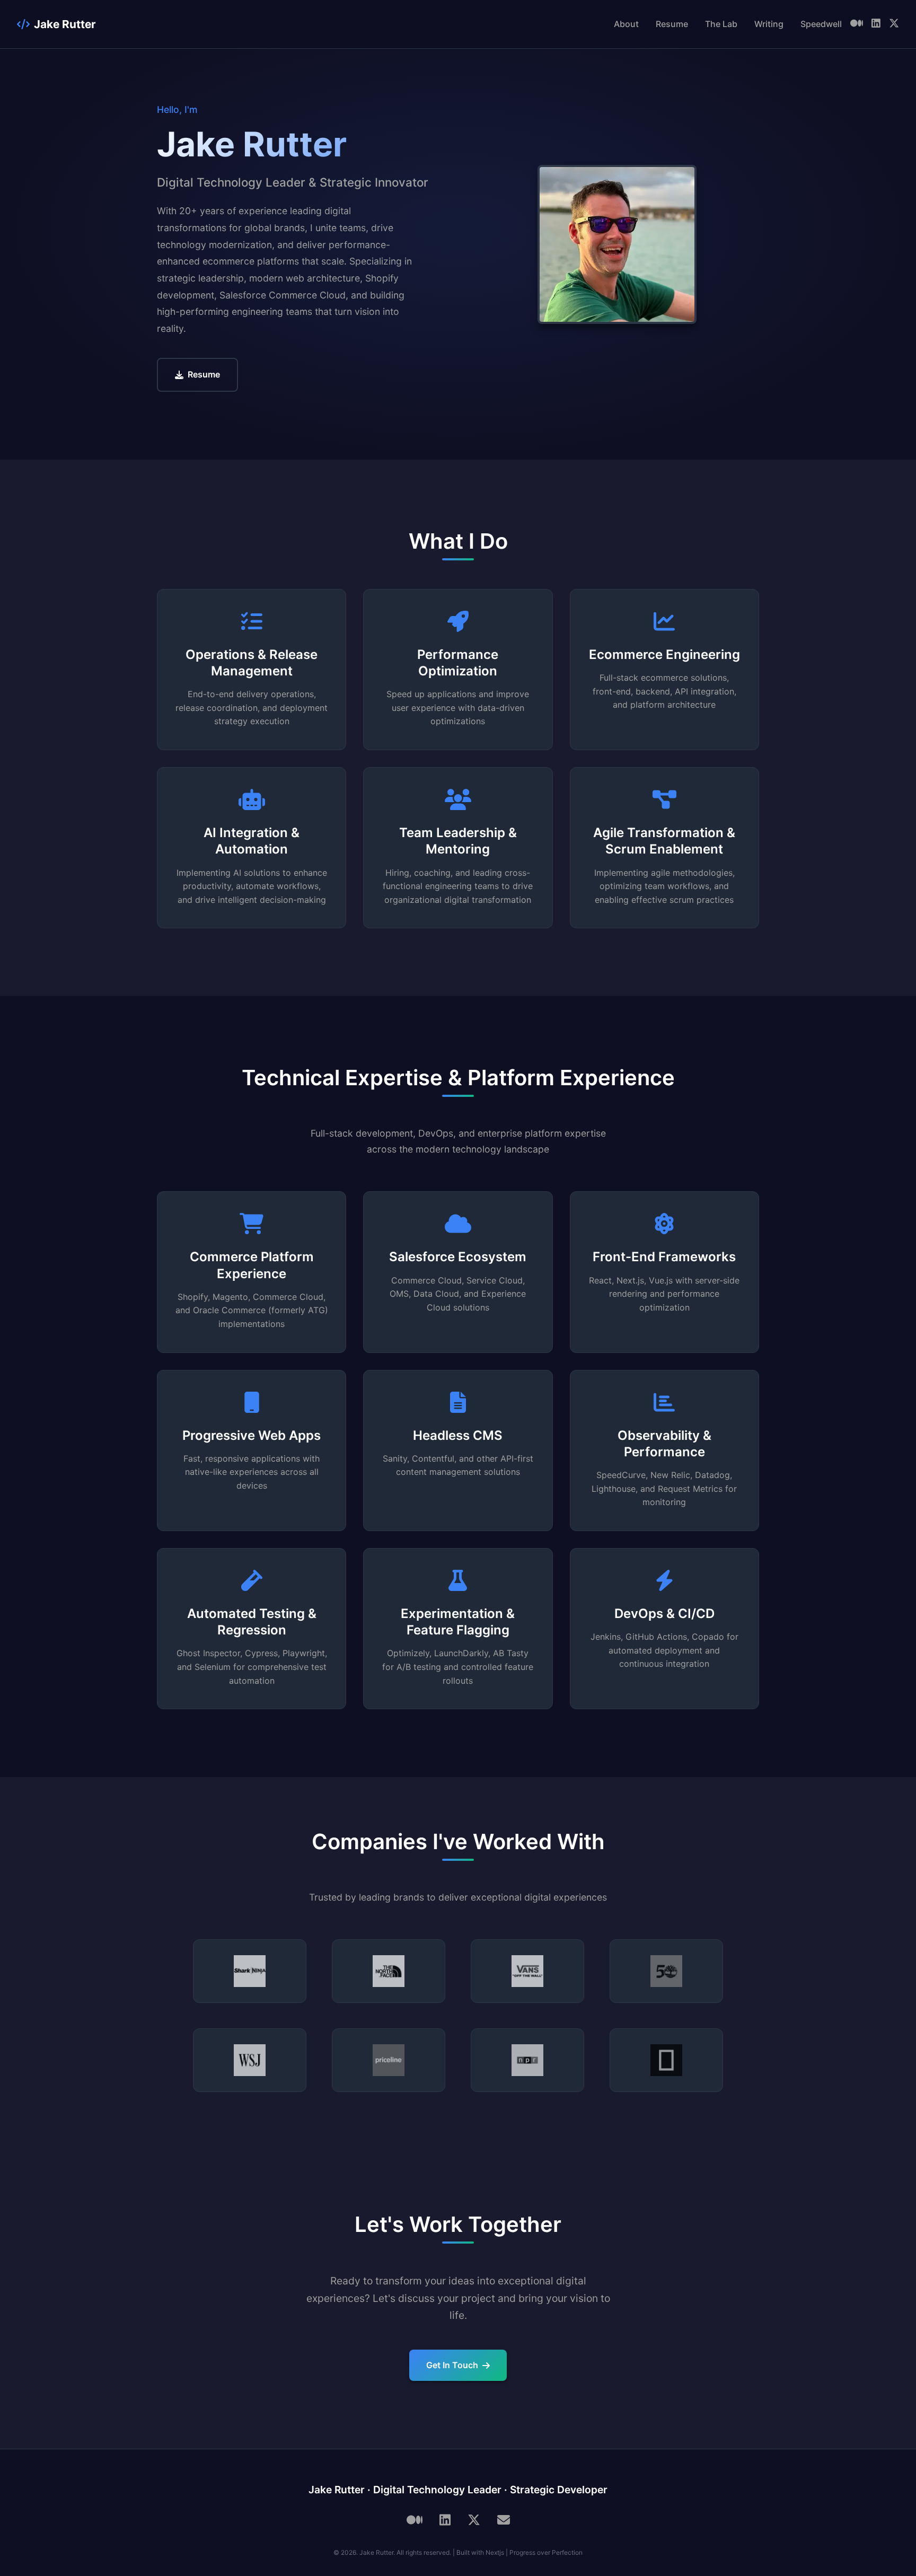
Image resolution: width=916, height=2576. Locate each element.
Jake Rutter (65, 24)
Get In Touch (452, 2365)
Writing (769, 24)
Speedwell (821, 24)
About (626, 24)
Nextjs (495, 2552)
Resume (672, 24)
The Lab (721, 24)
